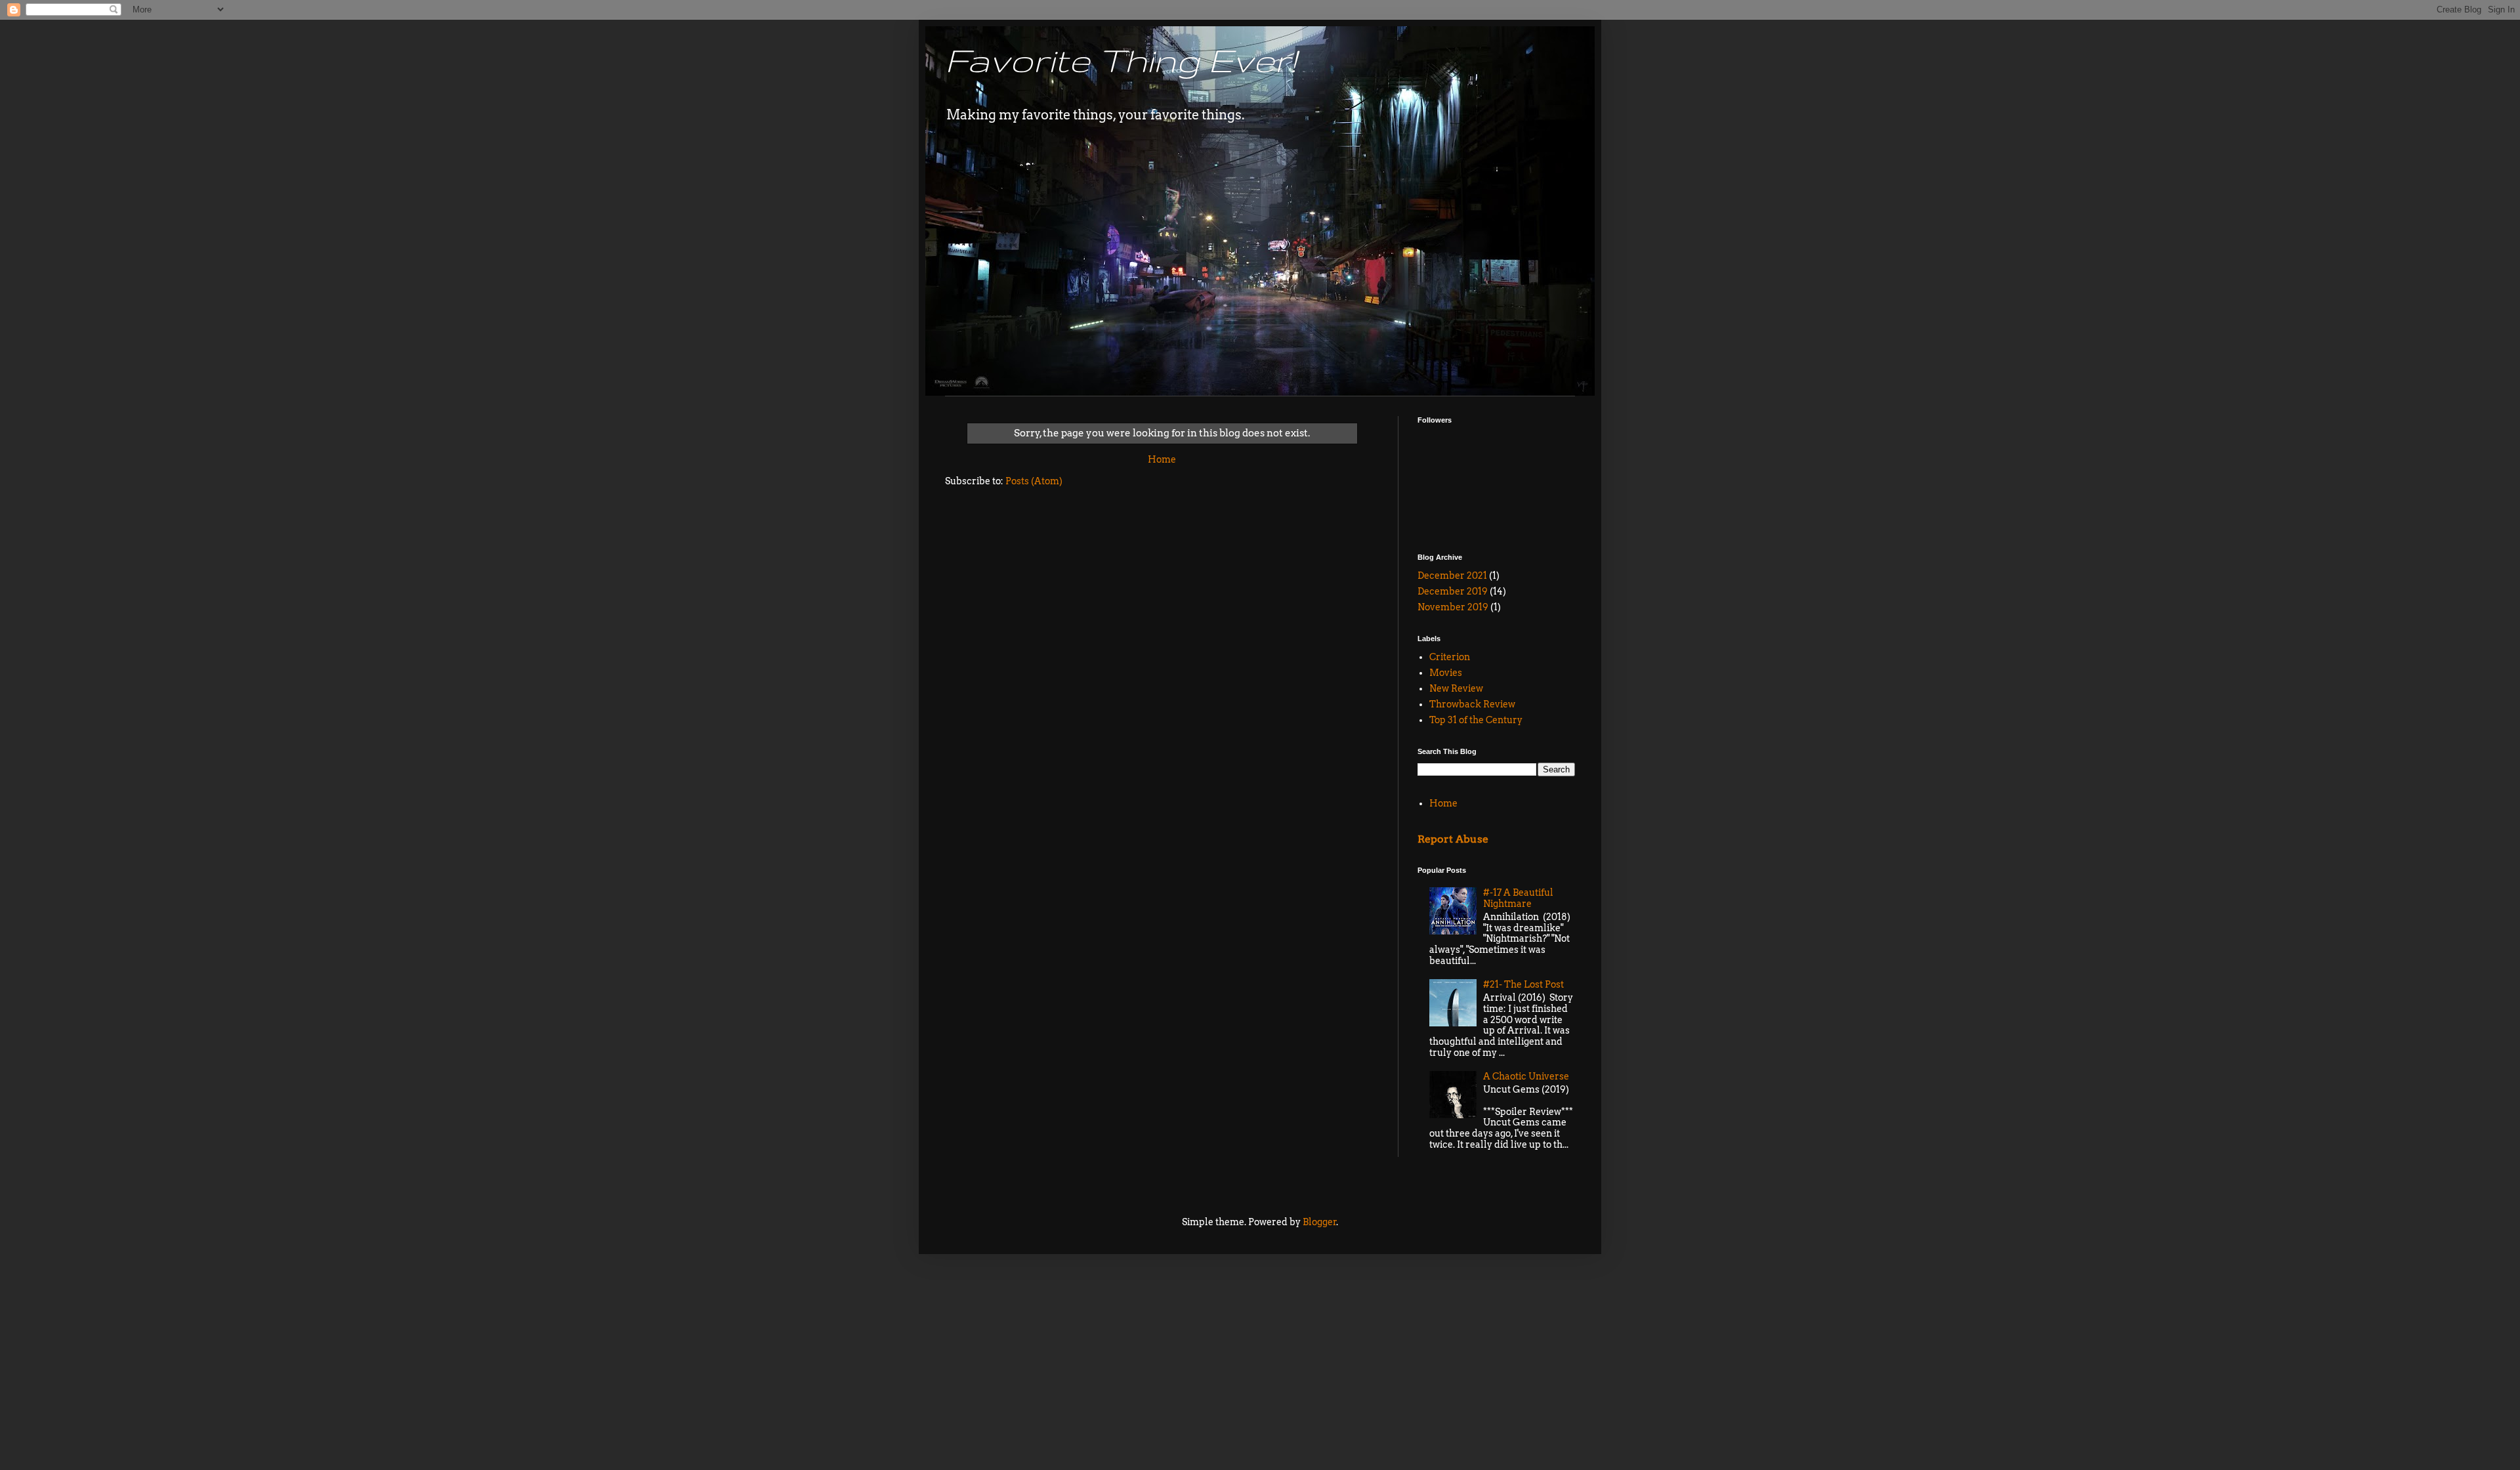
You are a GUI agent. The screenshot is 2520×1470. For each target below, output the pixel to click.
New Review (1456, 688)
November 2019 (1453, 607)
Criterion (1450, 657)
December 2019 (1453, 591)
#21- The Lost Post (1523, 984)
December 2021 (1452, 576)
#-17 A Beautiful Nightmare (1518, 898)
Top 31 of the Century (1476, 720)
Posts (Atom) (1034, 481)
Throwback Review (1472, 704)
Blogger (1320, 1222)
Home (1162, 459)
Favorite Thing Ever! (1121, 60)
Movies (1446, 673)
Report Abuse (1453, 839)
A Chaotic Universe (1526, 1076)
